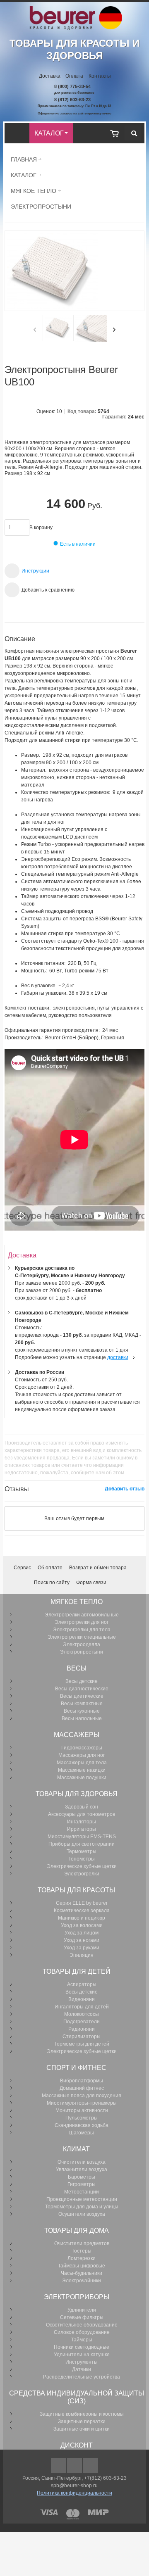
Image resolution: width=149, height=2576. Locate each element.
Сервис (22, 1568)
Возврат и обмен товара (98, 1568)
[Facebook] (59, 2466)
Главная (24, 159)
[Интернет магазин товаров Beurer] (75, 10)
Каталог (24, 175)
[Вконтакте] (91, 2466)
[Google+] (75, 2466)
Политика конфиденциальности (74, 2493)
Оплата (74, 76)
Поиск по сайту (52, 1583)
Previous (35, 330)
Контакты (100, 76)
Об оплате (50, 1568)
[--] (114, 133)
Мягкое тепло (34, 191)
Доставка (50, 76)
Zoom (74, 271)
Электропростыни (41, 207)
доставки (118, 1357)
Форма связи (91, 1583)
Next (114, 330)
